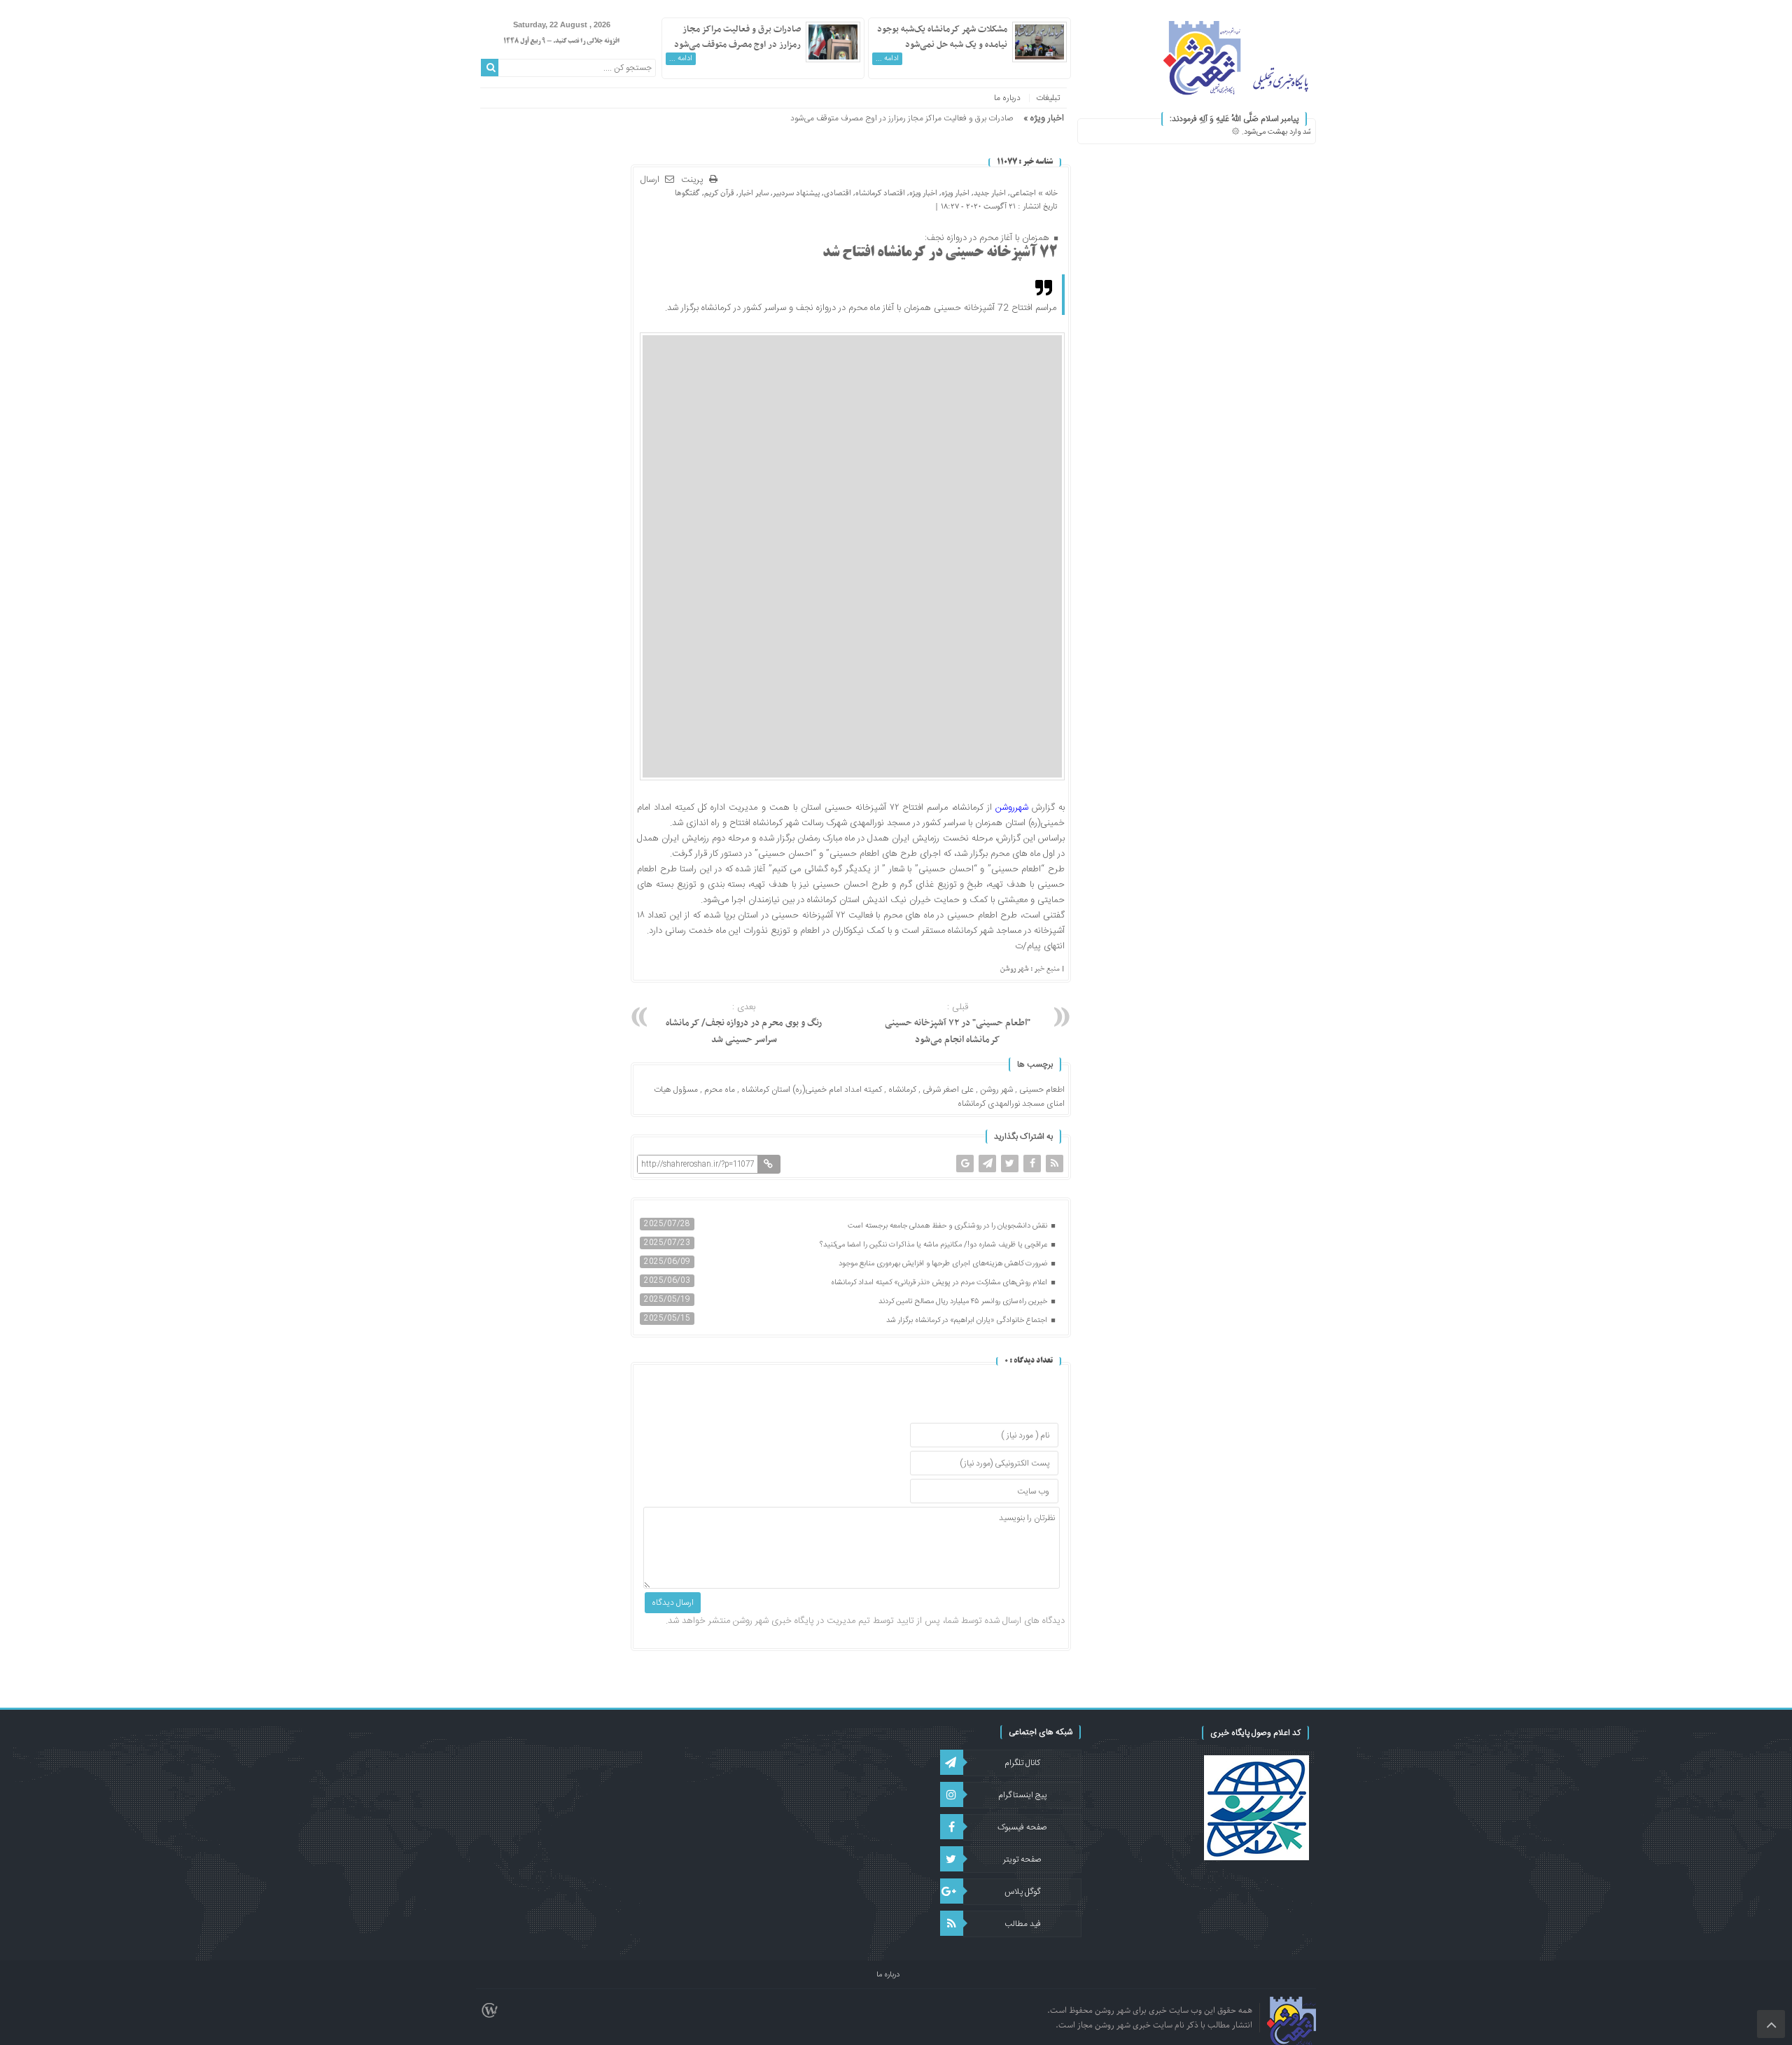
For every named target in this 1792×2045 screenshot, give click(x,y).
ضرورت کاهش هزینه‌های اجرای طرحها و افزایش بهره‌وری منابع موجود (944, 1264)
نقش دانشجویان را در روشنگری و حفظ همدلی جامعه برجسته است (948, 1226)
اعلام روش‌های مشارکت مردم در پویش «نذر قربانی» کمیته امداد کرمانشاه (940, 1283)
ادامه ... (887, 59)
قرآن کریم (719, 193)
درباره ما (1007, 98)
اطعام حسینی (1042, 1090)
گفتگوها (687, 193)
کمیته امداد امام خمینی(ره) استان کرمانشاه (812, 1090)
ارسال (650, 180)
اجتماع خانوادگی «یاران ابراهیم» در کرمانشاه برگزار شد (968, 1321)
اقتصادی (838, 193)
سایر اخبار (754, 193)
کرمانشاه (902, 1090)
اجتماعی (1023, 193)
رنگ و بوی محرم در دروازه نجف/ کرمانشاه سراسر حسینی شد (744, 1024)
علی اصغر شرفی (948, 1090)
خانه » (1047, 193)
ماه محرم (720, 1090)
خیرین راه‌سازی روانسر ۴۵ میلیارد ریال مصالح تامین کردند (964, 1302)
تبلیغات (1048, 98)
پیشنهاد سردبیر (796, 193)
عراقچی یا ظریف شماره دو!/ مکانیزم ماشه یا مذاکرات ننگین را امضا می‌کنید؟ (934, 1245)
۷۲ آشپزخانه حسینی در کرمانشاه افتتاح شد (940, 253)
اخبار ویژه (955, 193)
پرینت (695, 180)
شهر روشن (996, 1090)
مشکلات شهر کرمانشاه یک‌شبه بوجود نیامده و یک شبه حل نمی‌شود (942, 37)
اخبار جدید (990, 193)
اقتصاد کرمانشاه (880, 193)
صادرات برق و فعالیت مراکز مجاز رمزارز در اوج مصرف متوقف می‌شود (737, 37)
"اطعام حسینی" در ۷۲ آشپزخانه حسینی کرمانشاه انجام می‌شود (958, 1024)
